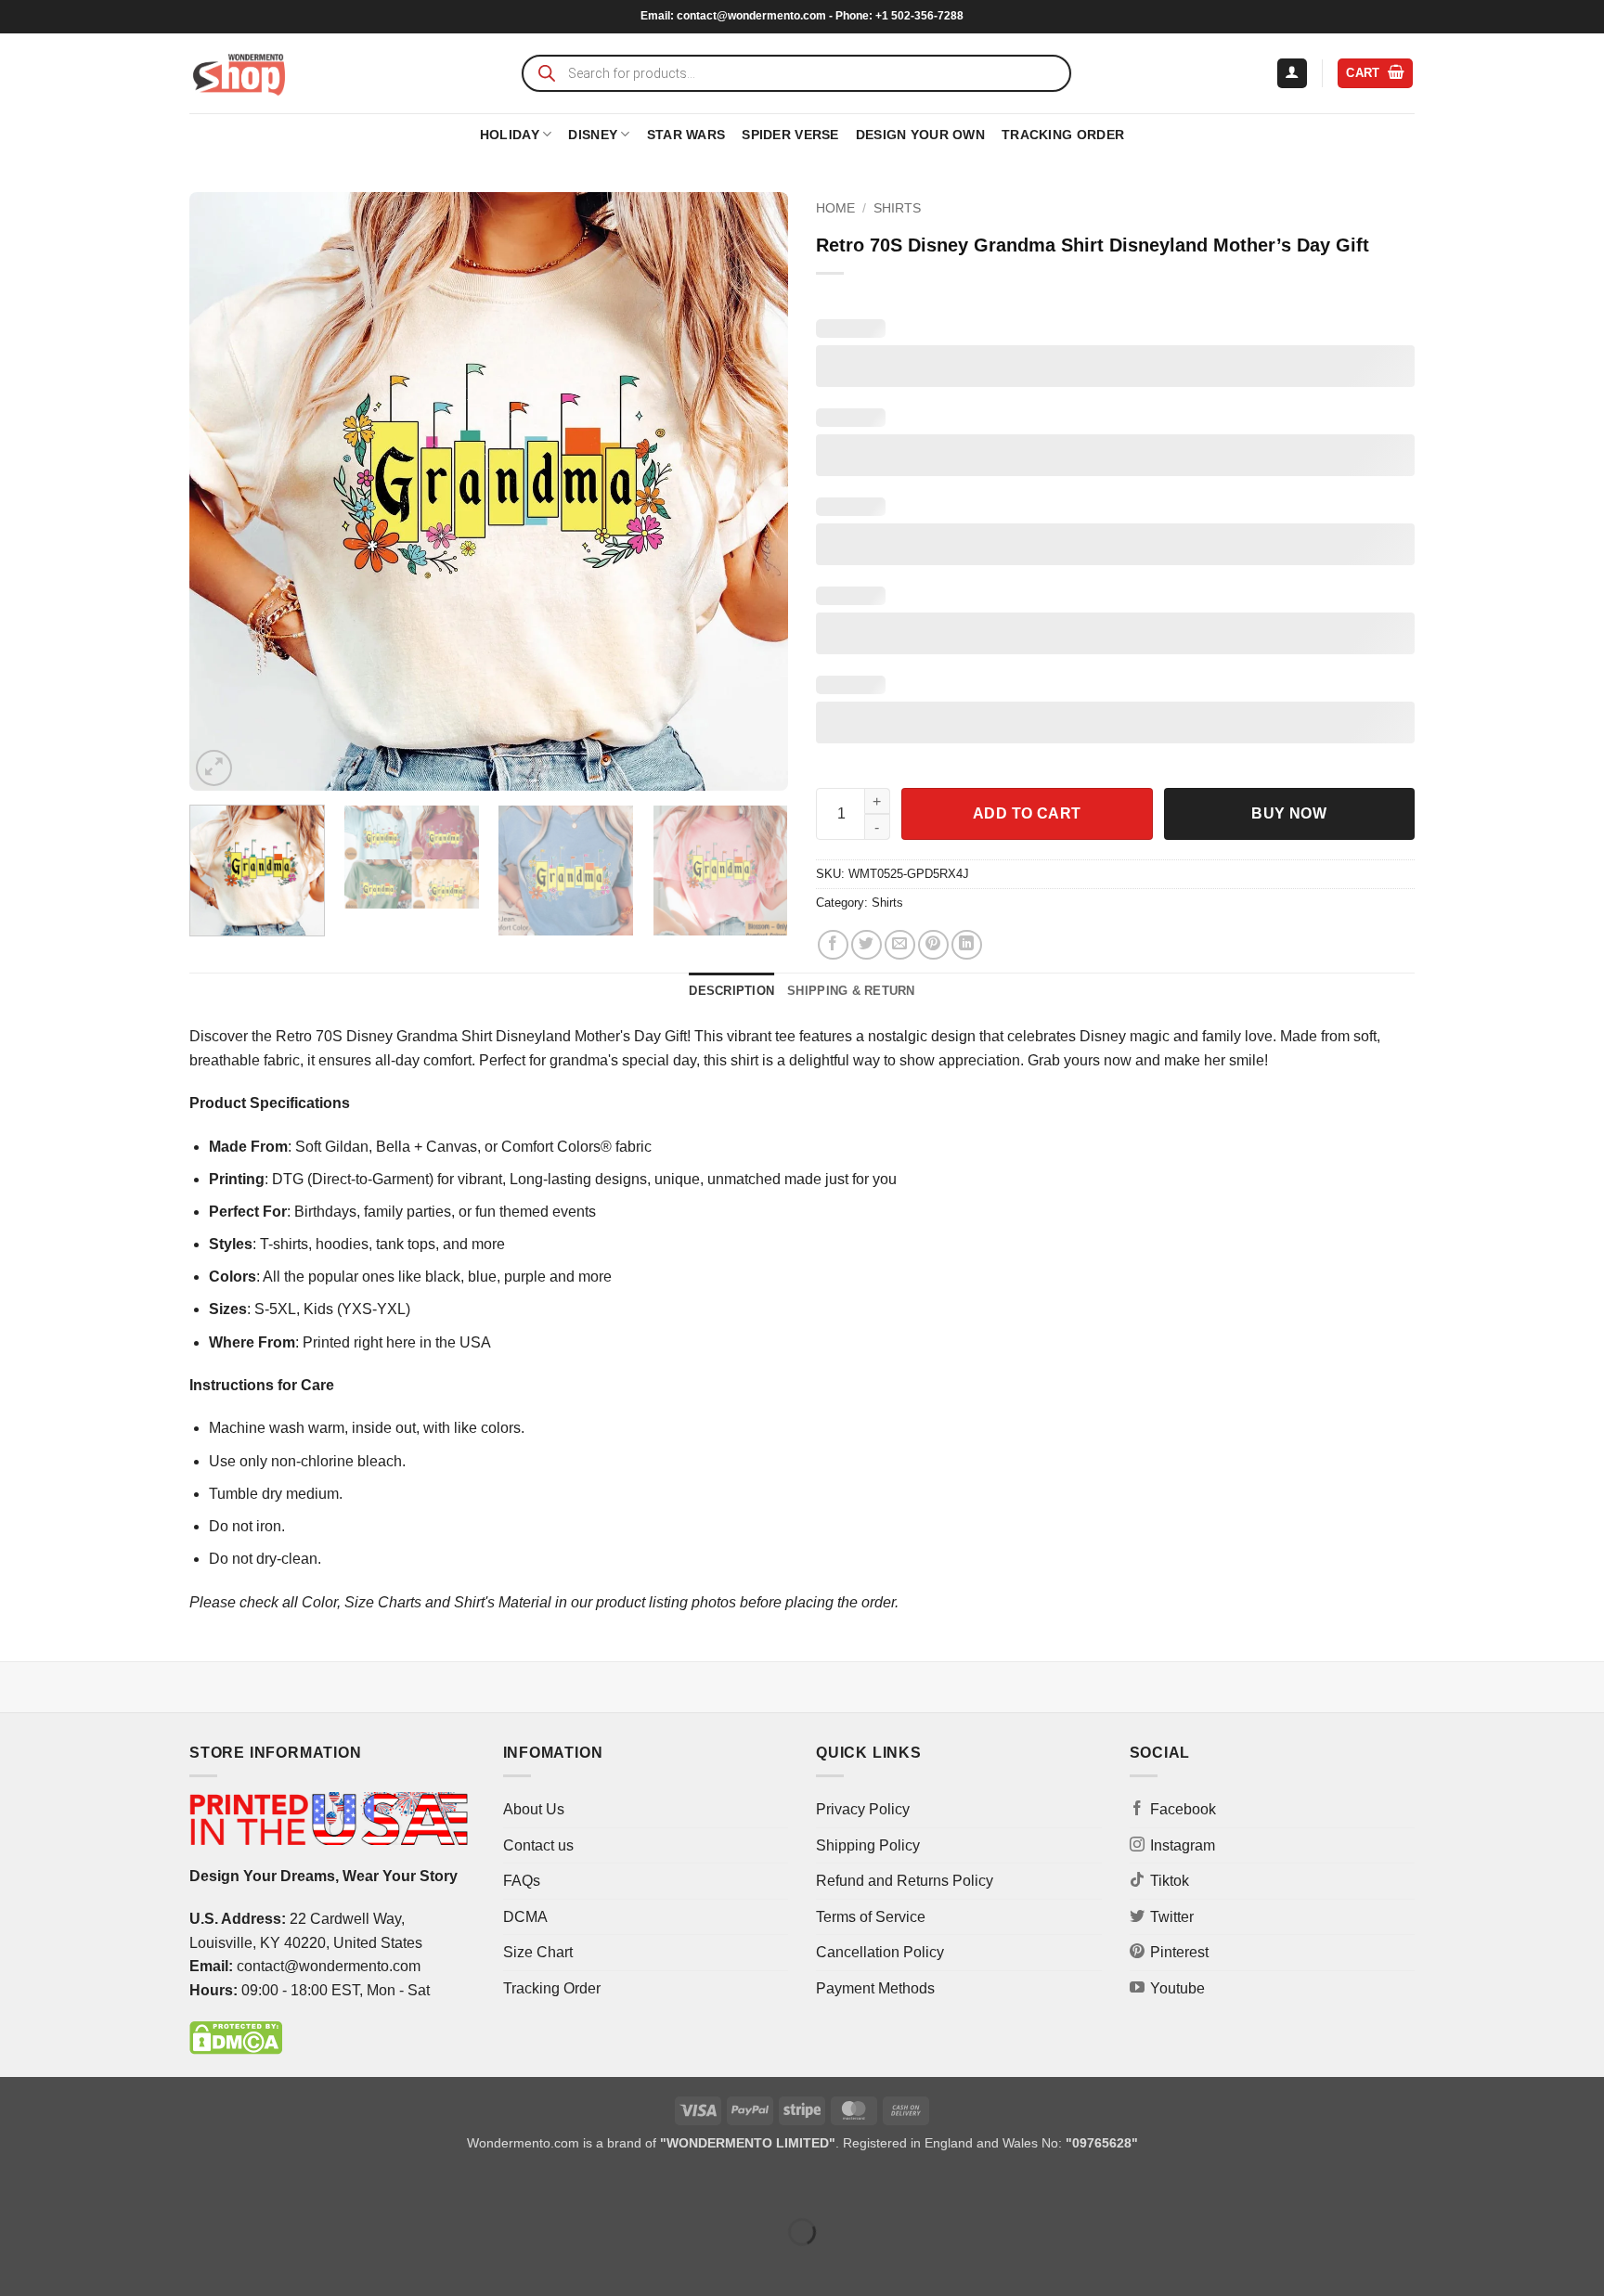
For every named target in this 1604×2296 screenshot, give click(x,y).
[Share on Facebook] (833, 945)
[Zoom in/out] (18, 2186)
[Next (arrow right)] (73, 2264)
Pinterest (1179, 1952)
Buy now (1289, 813)
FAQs (522, 1881)
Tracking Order (1063, 135)
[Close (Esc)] (181, 2186)
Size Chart (538, 1952)
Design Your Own (920, 135)
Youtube (1177, 1988)
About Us (534, 1809)
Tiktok (1170, 1881)
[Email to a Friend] (900, 945)
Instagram (1183, 1845)
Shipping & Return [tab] (851, 991)
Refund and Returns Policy (905, 1881)
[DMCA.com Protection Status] (236, 2038)
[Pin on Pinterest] (933, 945)
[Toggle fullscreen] (73, 2186)
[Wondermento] (239, 73)
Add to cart (1027, 813)
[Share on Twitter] (867, 945)
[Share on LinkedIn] (967, 945)
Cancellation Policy (880, 1952)
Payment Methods (875, 1988)
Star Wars (686, 135)
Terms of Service (871, 1917)
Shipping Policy (868, 1845)
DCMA (525, 1917)
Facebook (1183, 1809)
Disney (593, 135)
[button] (1292, 74)
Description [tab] (731, 991)
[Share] (127, 2186)
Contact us (538, 1845)
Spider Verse (790, 135)
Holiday (510, 135)
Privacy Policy (863, 1809)
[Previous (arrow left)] (18, 2264)
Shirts (897, 208)
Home (835, 208)
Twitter (1172, 1917)
